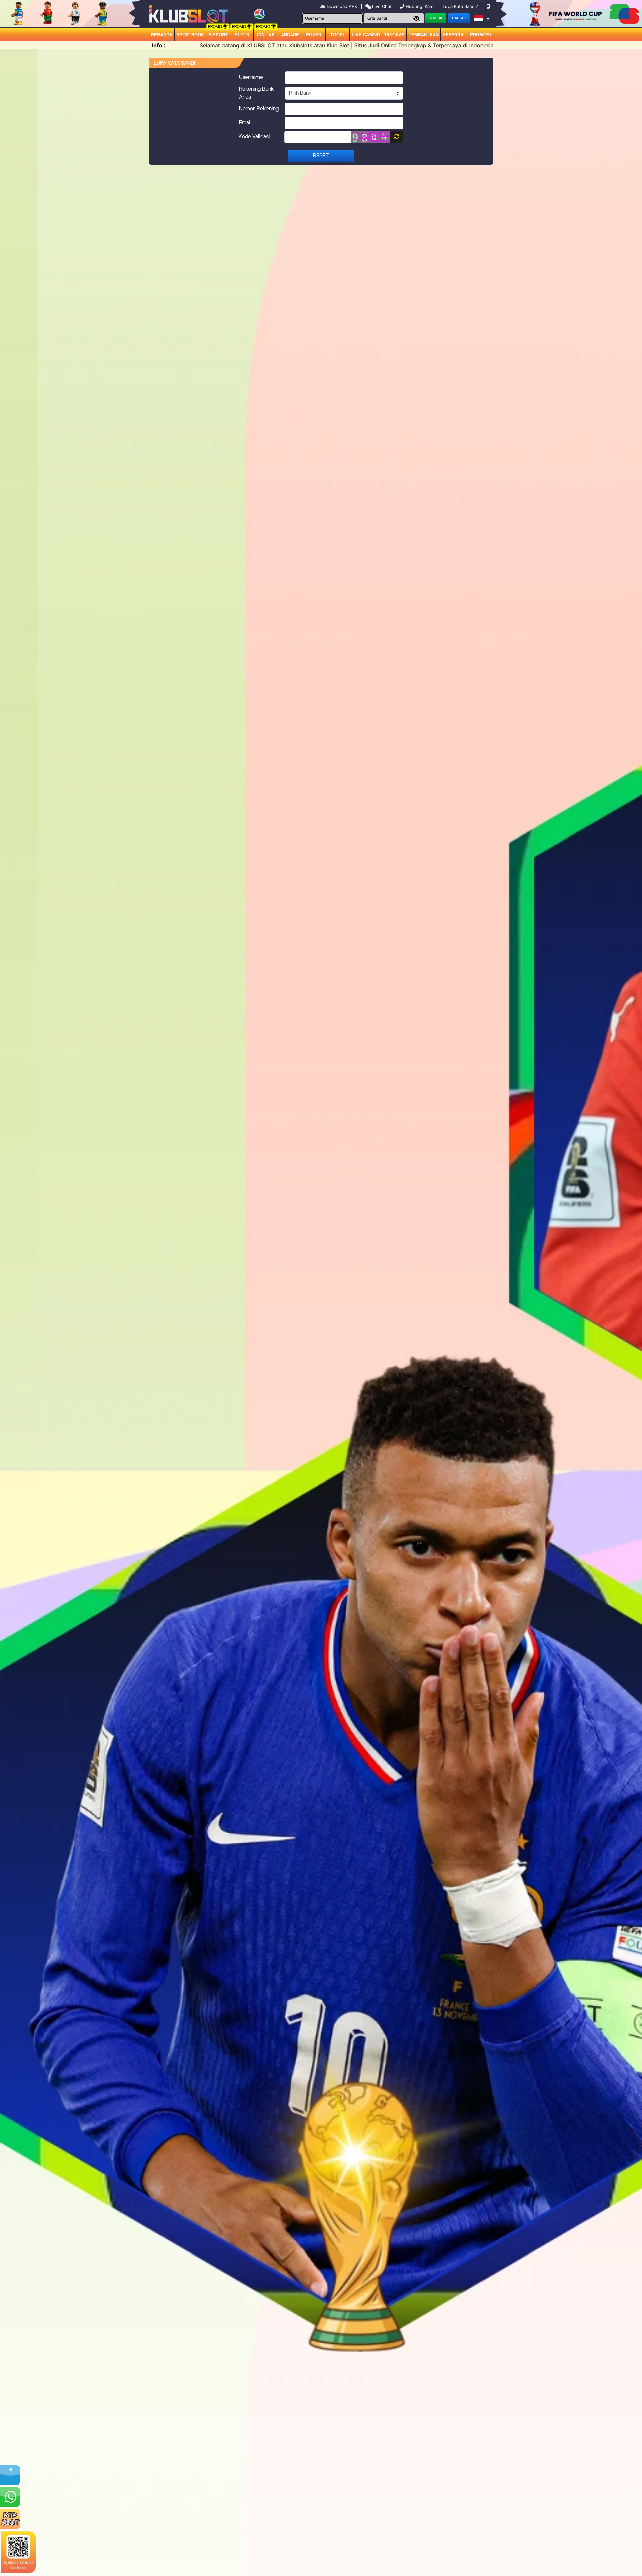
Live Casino (366, 35)
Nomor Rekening (259, 109)
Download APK (342, 6)
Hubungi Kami (420, 6)
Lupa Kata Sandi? (461, 6)
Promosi (480, 35)
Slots (242, 35)
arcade (290, 35)
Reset (321, 156)
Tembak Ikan (424, 35)
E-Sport (218, 35)
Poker (314, 35)
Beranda (162, 35)
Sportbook (190, 35)
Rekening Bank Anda (256, 93)
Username (251, 77)
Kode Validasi (254, 137)
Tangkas (394, 35)
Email (245, 123)
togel (338, 35)
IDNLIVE (266, 35)
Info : (159, 45)
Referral (454, 35)
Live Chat (381, 6)
